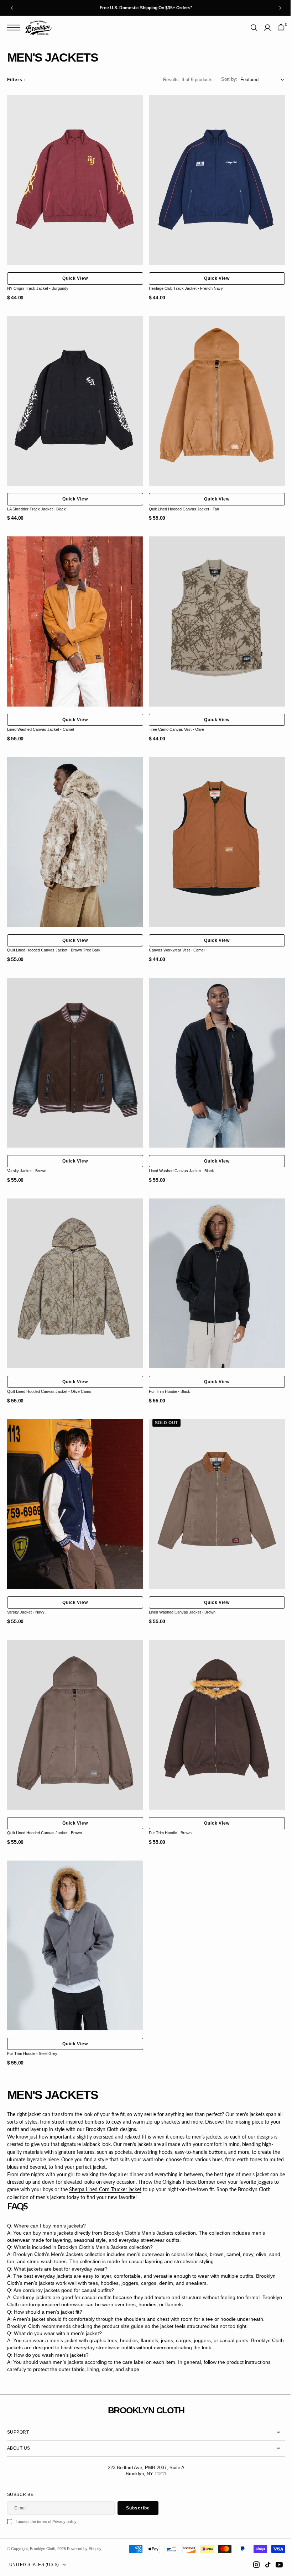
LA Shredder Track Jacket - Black (36, 502)
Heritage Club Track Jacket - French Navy (183, 285)
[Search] (249, 28)
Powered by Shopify (84, 2549)
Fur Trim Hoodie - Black (167, 1371)
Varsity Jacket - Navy (26, 1588)
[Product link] (74, 179)
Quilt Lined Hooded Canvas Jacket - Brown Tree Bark (54, 936)
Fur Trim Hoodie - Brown (168, 1805)
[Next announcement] (280, 8)
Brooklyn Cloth (43, 2549)
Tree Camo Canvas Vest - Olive (174, 719)
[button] (15, 28)
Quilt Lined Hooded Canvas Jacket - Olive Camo (49, 1371)
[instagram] (251, 2565)
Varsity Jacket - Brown (27, 1154)
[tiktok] (262, 2565)
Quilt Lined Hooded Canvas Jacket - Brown (45, 1805)
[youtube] (274, 2565)
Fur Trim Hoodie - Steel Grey (32, 2022)
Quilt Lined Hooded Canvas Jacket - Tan (181, 502)
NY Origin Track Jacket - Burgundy (38, 285)
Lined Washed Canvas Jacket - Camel (40, 719)
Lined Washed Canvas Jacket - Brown (180, 1588)
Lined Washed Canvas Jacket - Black (179, 1154)
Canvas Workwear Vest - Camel (174, 936)
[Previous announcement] (12, 8)
